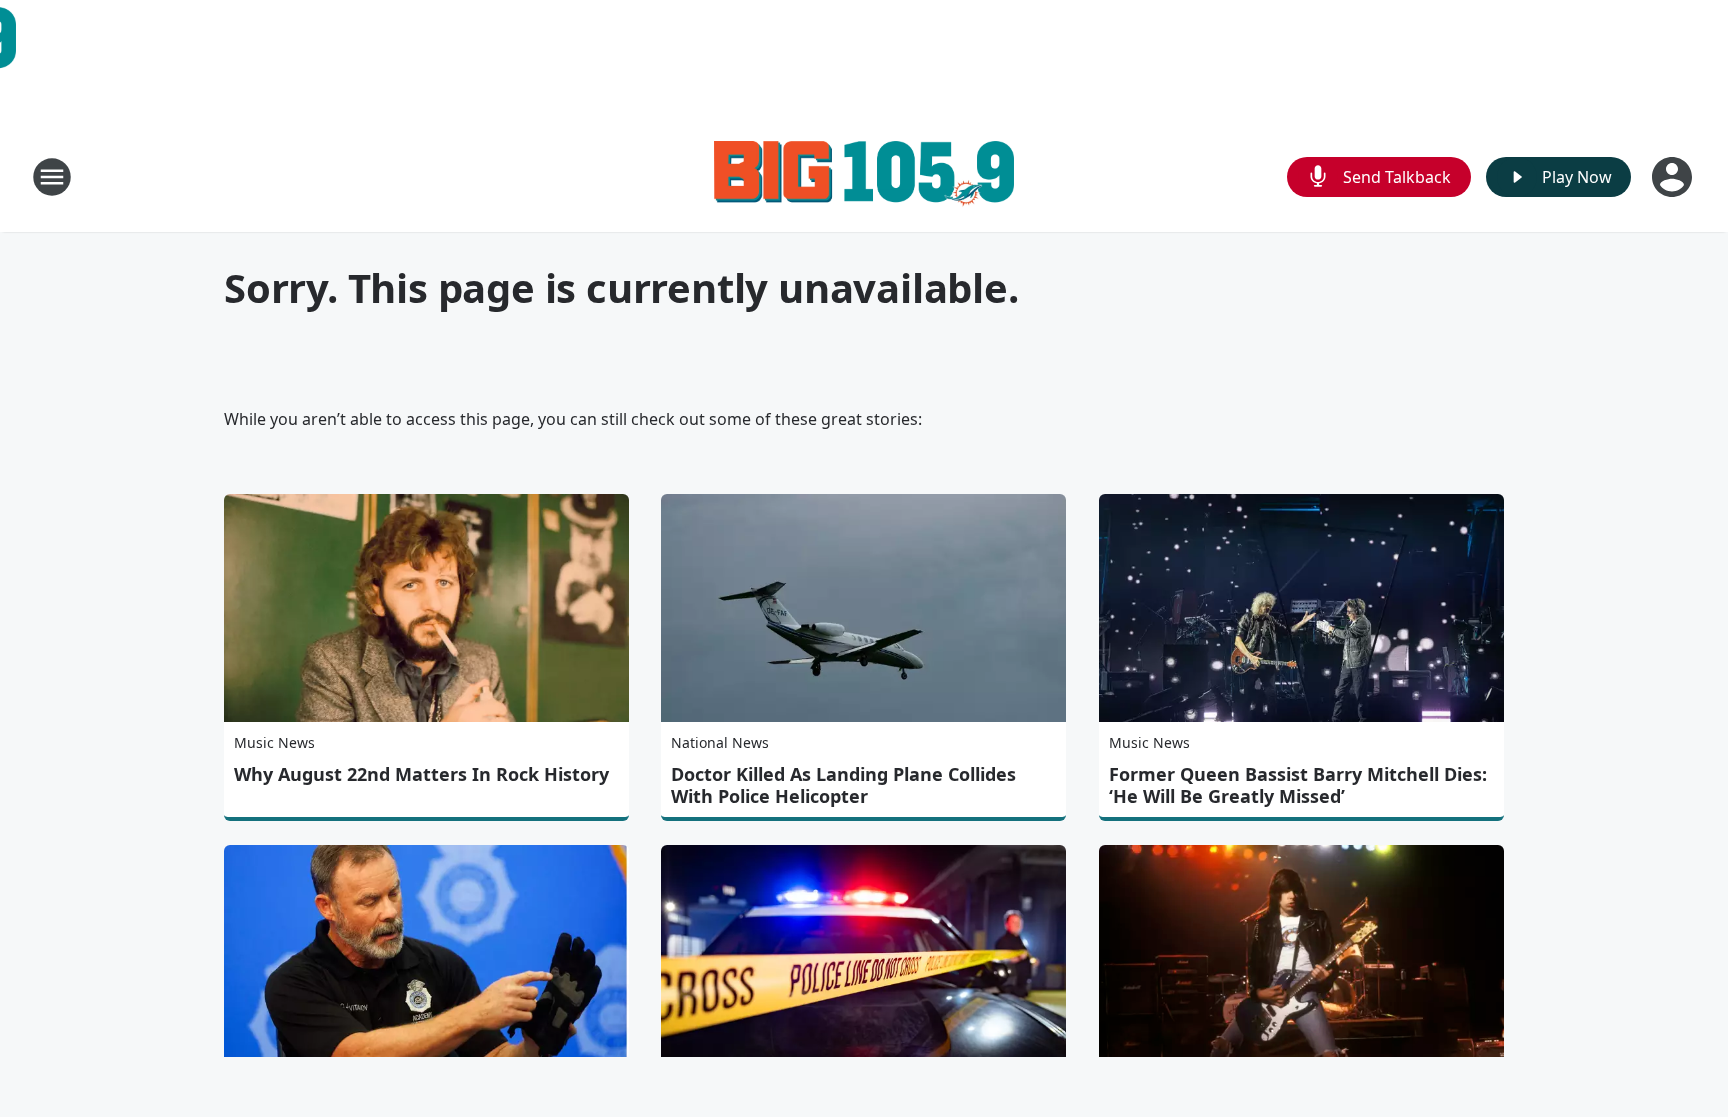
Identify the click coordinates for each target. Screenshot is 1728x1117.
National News (720, 742)
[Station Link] (864, 176)
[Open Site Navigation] (52, 177)
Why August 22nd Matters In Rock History (421, 774)
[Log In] (1674, 177)
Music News (274, 742)
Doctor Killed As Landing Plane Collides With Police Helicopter (843, 785)
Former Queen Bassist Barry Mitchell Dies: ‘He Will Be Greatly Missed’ (1298, 785)
